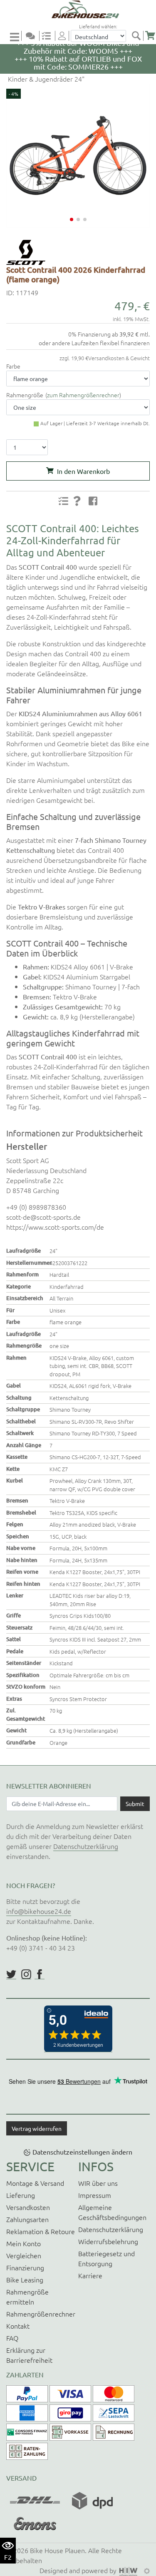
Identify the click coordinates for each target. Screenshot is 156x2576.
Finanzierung (25, 2267)
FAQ (12, 2338)
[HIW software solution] (129, 2570)
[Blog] (34, 36)
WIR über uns (98, 2183)
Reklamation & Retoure (41, 2231)
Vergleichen (24, 2255)
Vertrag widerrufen (37, 2128)
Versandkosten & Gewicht (119, 358)
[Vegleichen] (50, 36)
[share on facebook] (93, 501)
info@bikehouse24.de (39, 1911)
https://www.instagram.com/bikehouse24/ (26, 1974)
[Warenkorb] (150, 36)
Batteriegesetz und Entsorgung (106, 2258)
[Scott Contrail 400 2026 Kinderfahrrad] (78, 156)
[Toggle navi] (16, 36)
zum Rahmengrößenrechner (83, 395)
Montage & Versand (35, 2183)
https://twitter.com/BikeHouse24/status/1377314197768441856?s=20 (11, 1974)
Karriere (90, 2275)
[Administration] (147, 2570)
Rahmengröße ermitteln (27, 2297)
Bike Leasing (25, 2280)
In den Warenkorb (83, 471)
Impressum (95, 2195)
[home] (81, 9)
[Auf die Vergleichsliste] (63, 501)
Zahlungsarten (27, 2219)
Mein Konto (24, 2243)
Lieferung (21, 2195)
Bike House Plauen (57, 2550)
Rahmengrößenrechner (41, 2314)
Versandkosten (28, 2207)
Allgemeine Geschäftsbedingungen (112, 2212)
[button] (72, 219)
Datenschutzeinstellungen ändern (82, 2152)
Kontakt (18, 2326)
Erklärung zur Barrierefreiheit (29, 2355)
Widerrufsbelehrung (108, 2241)
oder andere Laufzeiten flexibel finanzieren (94, 343)
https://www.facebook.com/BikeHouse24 (40, 1974)
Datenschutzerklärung (86, 1846)
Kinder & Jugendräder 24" (45, 79)
